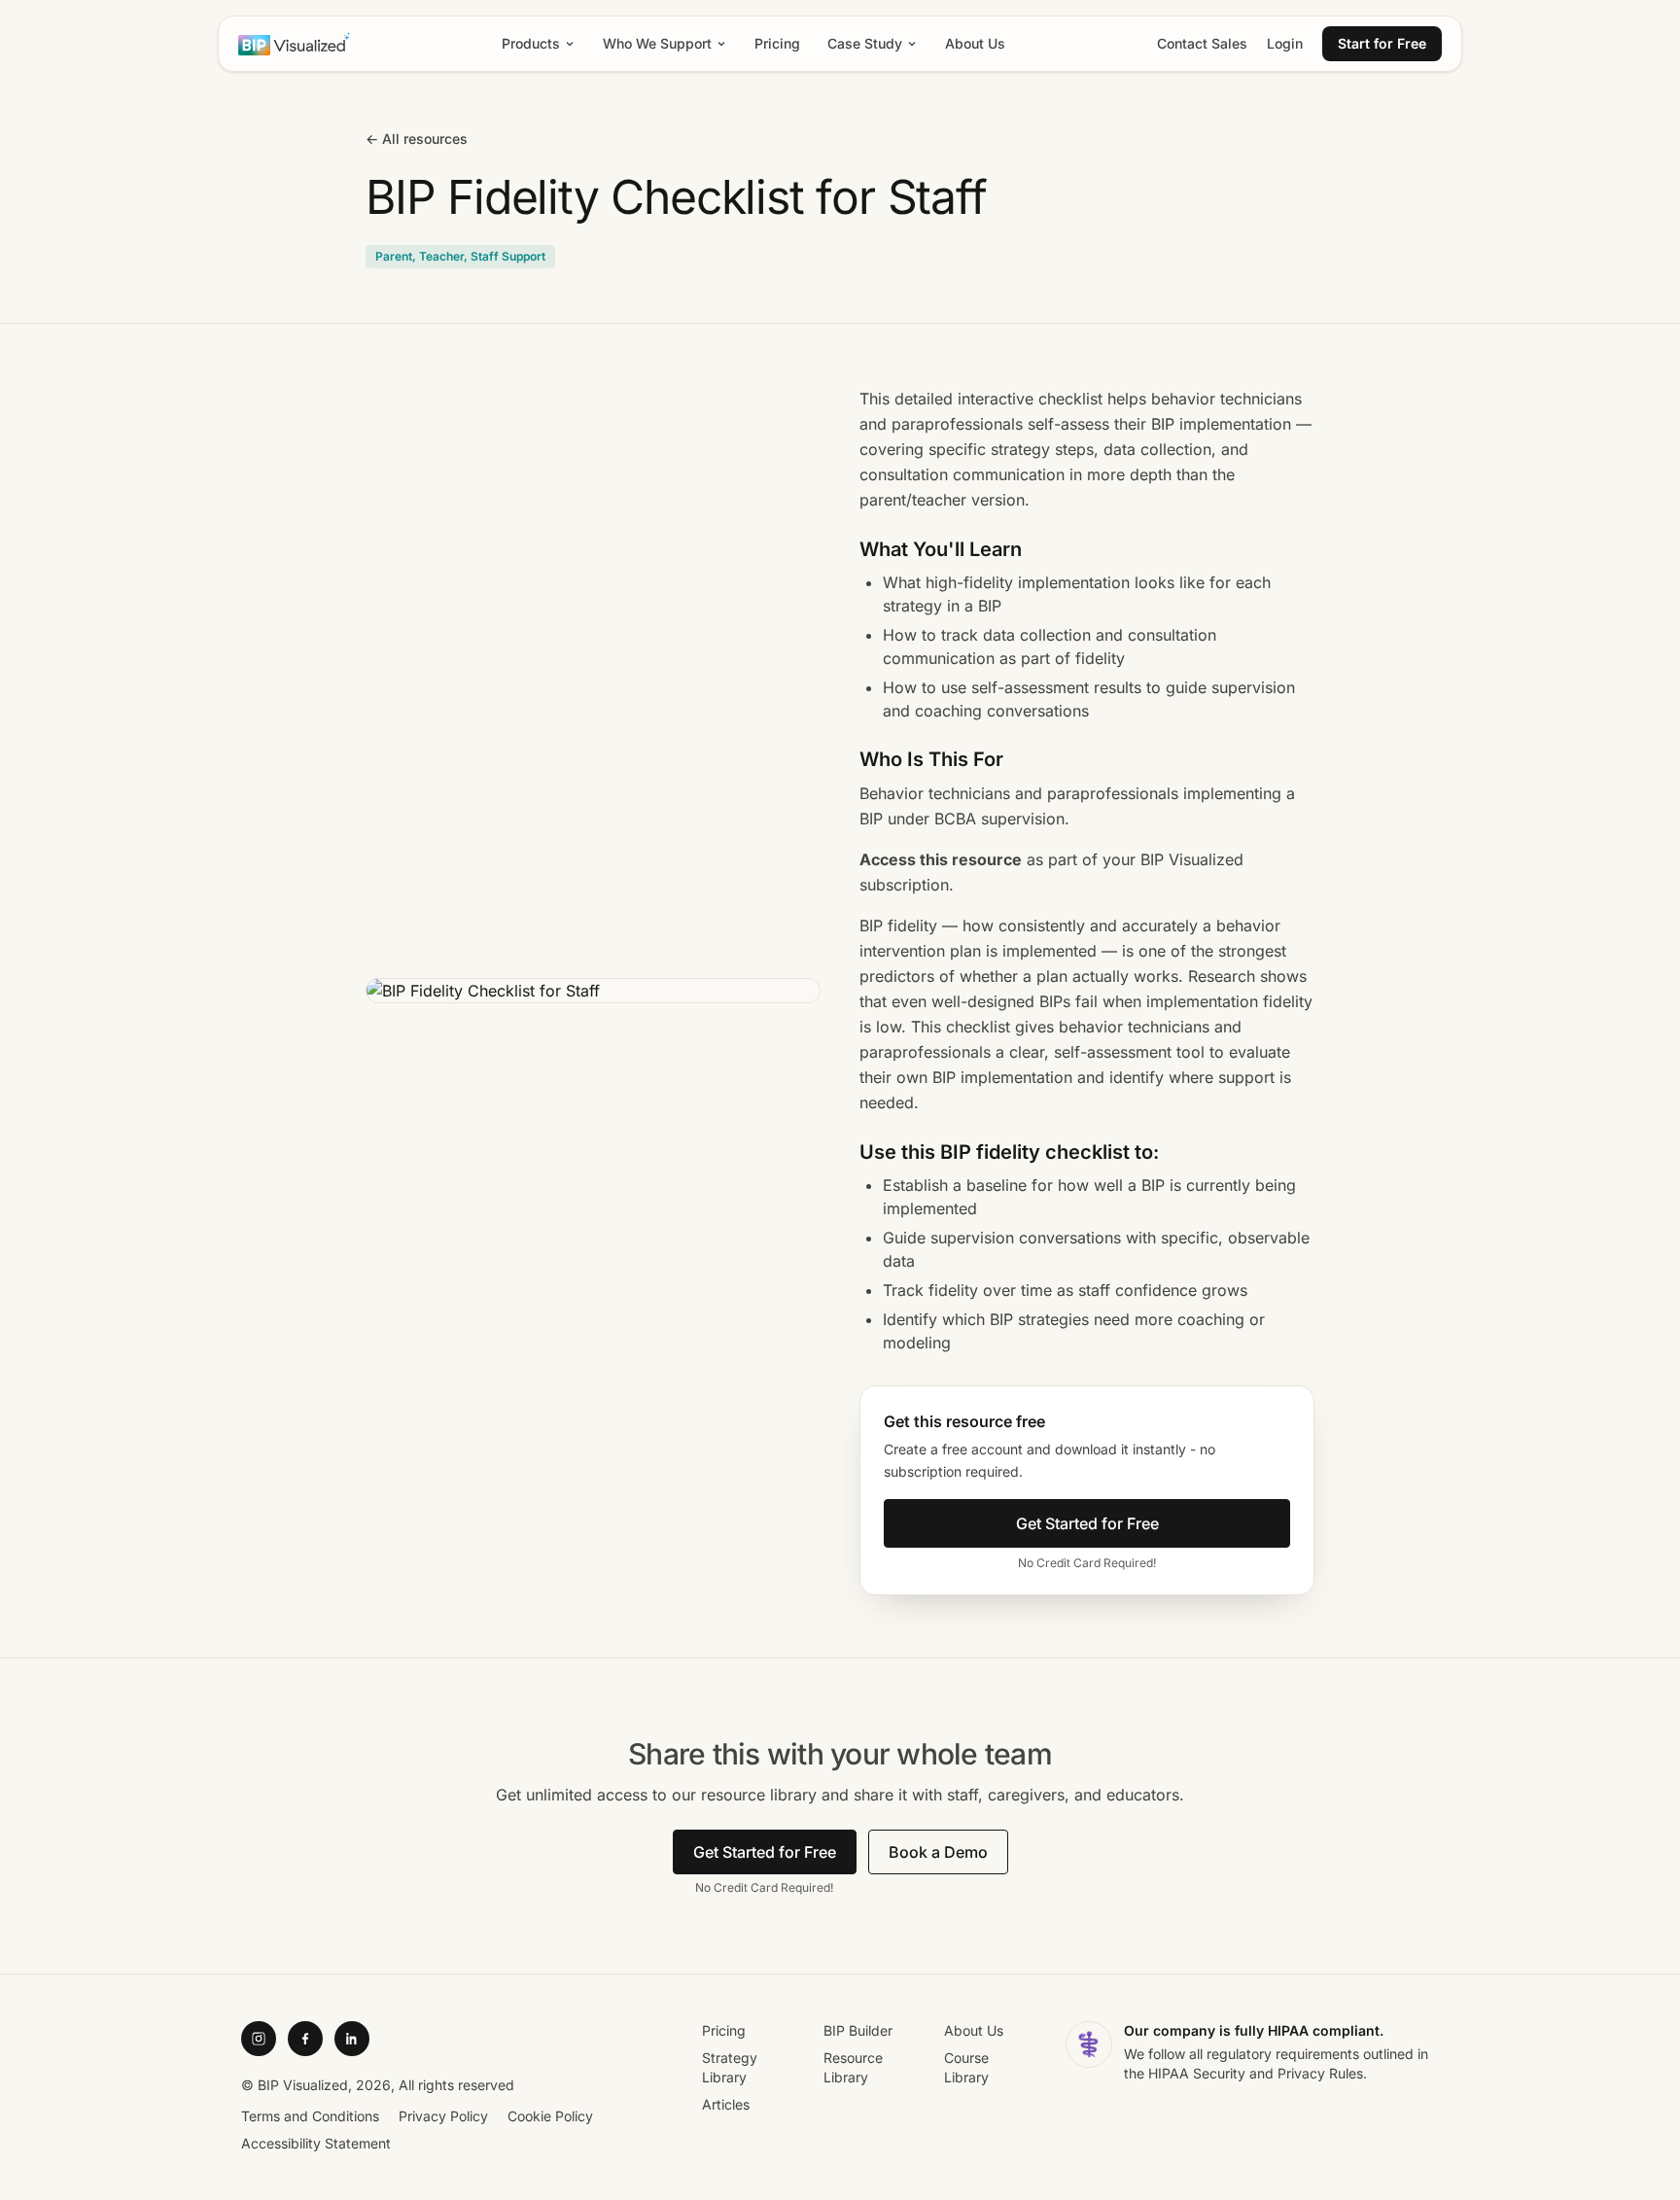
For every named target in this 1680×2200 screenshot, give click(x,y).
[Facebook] (305, 2039)
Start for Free (1382, 43)
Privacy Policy (443, 2116)
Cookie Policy (550, 2116)
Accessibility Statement (316, 2143)
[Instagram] (259, 2039)
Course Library (966, 2067)
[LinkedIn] (352, 2039)
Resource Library (853, 2067)
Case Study (865, 43)
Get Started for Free (1087, 1523)
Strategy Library (730, 2067)
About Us (975, 43)
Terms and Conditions (310, 2116)
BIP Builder (858, 2030)
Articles (726, 2104)
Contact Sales (1202, 43)
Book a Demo (938, 1852)
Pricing (777, 43)
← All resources (417, 139)
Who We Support (657, 43)
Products (531, 43)
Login (1285, 43)
